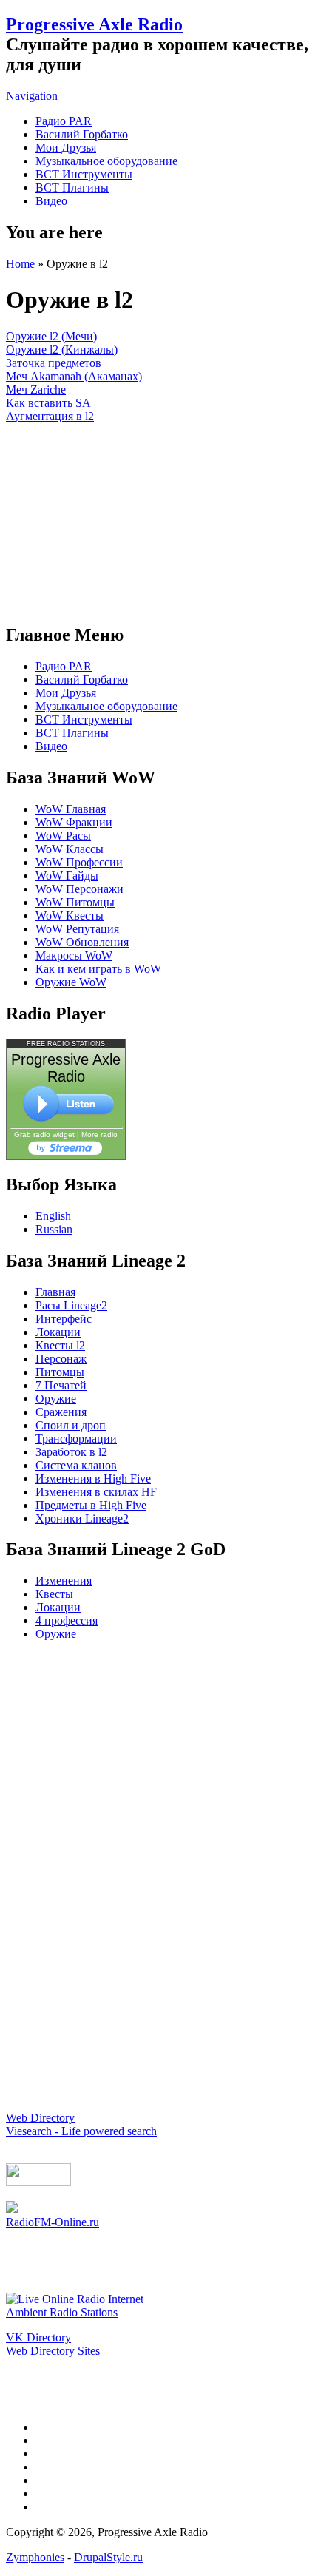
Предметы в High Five (91, 1505)
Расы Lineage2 (71, 1305)
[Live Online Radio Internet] (75, 2299)
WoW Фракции (74, 822)
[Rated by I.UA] (38, 2182)
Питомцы (60, 1372)
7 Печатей (61, 1385)
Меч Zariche (36, 390)
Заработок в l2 (71, 1452)
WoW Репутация (77, 929)
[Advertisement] (159, 516)
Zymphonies (35, 2557)
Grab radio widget (44, 1134)
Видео (51, 201)
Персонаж (61, 1359)
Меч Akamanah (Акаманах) (74, 376)
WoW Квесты (70, 916)
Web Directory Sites (53, 2351)
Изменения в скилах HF (96, 1492)
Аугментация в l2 (50, 416)
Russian (54, 1229)
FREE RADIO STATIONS (66, 1044)
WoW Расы (63, 836)
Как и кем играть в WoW (98, 969)
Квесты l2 (60, 1345)
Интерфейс (64, 1319)
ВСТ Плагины (72, 188)
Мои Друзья (66, 148)
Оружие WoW (71, 982)
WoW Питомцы (75, 902)
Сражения (61, 1412)
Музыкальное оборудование (106, 161)
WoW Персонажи (79, 889)
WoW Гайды (67, 876)
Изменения (64, 1581)
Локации (58, 1332)
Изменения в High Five (93, 1478)
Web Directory (40, 2118)
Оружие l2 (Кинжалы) (62, 350)
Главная (55, 1292)
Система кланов (76, 1465)
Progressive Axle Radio (94, 24)
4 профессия (67, 1621)
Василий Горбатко (82, 134)
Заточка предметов (54, 363)
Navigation (32, 96)
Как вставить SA (48, 403)
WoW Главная (71, 809)
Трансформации (76, 1439)
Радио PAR (64, 121)
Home (20, 264)
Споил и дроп (71, 1425)
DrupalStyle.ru (108, 2557)
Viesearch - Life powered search (81, 2131)
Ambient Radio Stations (62, 2312)
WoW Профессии (79, 862)
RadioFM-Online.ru (53, 2222)
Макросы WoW (74, 955)
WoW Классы (70, 849)
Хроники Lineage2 (82, 1518)
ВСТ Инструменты (84, 174)
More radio (99, 1134)
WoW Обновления (82, 942)
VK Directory (38, 2337)
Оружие (56, 1399)
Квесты (54, 1594)
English (53, 1216)
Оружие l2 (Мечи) (51, 336)
